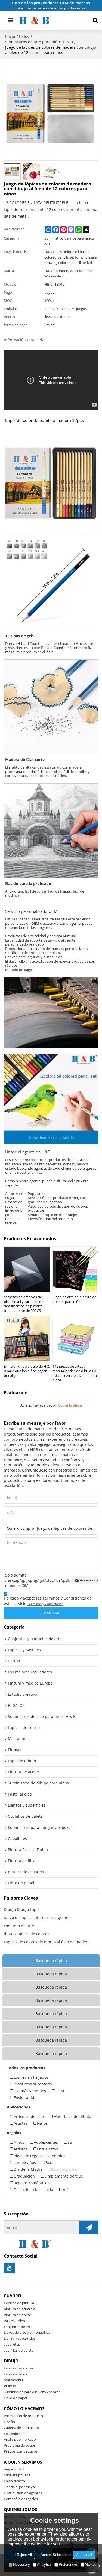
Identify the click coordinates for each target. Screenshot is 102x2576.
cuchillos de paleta (19, 2350)
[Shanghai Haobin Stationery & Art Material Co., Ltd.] (52, 20)
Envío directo (14, 2481)
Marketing (93, 2564)
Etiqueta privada (17, 2475)
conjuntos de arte (18, 2327)
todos (24, 36)
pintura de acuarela (19, 2309)
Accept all (84, 2555)
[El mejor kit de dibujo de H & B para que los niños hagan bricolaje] (27, 1338)
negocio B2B (14, 2469)
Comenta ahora (70, 1405)
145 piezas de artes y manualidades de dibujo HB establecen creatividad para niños (75, 1373)
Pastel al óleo (14, 2321)
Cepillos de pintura (19, 2303)
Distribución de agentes (23, 2493)
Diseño (9, 2422)
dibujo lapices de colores (27, 1934)
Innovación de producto (23, 2416)
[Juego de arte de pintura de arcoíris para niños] (75, 1269)
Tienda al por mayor (20, 2487)
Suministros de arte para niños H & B (39, 42)
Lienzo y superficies (20, 2338)
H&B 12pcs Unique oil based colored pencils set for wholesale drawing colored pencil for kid (70, 257)
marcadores (13, 2380)
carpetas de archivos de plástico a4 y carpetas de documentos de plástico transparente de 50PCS (24, 1304)
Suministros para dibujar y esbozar (32, 2392)
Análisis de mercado (20, 2439)
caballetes (12, 2344)
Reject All (24, 2555)
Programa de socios (20, 2445)
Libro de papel (15, 2398)
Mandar (51, 1613)
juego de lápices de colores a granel (37, 1918)
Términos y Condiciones (45, 1604)
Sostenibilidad (15, 2434)
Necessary (21, 2564)
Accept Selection (54, 2555)
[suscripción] (89, 2227)
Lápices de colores (18, 2368)
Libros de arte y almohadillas (27, 2332)
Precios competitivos (21, 2451)
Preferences (68, 2564)
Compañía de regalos (21, 2499)
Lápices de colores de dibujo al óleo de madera (47, 1942)
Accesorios (89, 1580)
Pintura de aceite (17, 2315)
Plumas (10, 2386)
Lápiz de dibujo (16, 2374)
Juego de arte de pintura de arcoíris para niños (74, 1299)
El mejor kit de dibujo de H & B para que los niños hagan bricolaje (27, 1371)
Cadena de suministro (21, 2428)
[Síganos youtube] (9, 2268)
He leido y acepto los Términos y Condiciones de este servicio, (48, 1601)
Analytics (44, 2564)
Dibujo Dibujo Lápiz (22, 1909)
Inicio (10, 36)
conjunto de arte (19, 1926)
